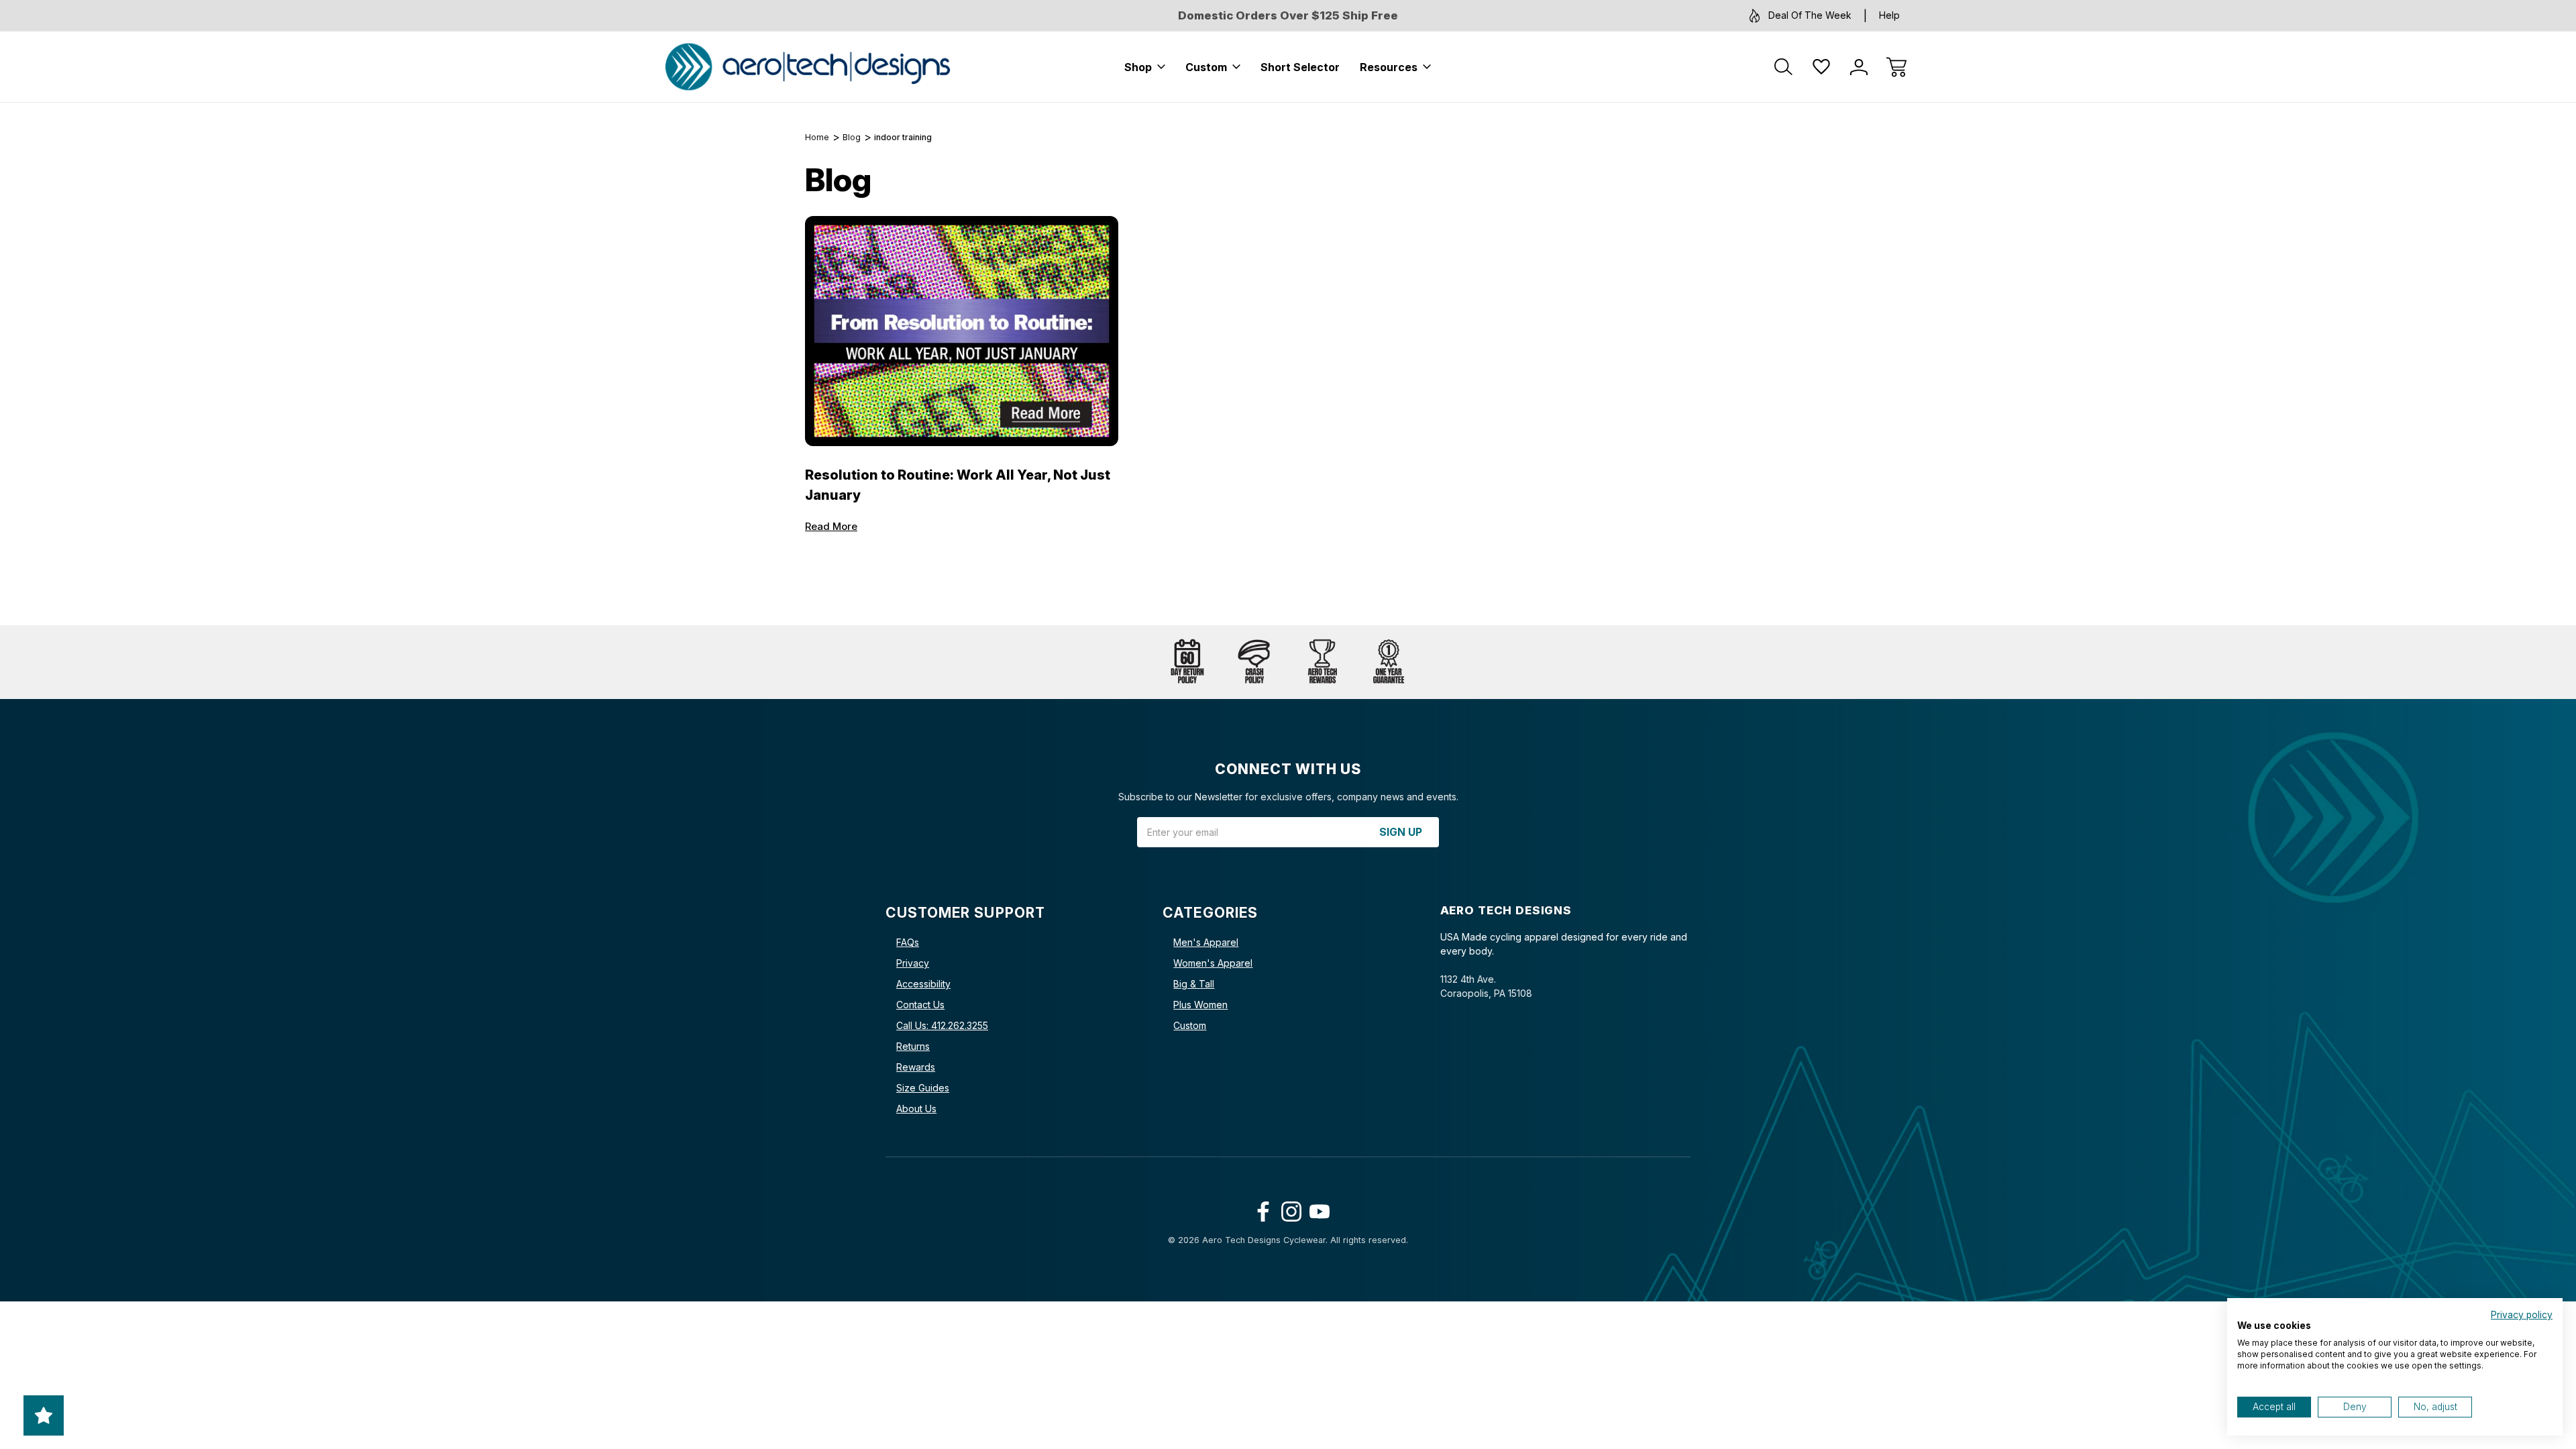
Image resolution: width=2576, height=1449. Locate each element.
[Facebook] (1260, 1209)
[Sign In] (1859, 67)
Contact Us (920, 1005)
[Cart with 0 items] (1896, 67)
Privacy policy (2522, 1315)
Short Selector (1300, 67)
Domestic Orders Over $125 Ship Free (1288, 15)
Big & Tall (1194, 984)
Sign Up (1401, 832)
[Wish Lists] (1821, 67)
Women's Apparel (1213, 963)
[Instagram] (1288, 1209)
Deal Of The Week (1810, 15)
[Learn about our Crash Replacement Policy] (1254, 662)
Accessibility (923, 984)
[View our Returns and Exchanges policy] (1187, 662)
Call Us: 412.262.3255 (942, 1025)
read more (831, 526)
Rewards (916, 1067)
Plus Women (1200, 1005)
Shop (1138, 67)
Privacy (913, 963)
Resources (1389, 67)
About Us (916, 1109)
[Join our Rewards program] (1322, 662)
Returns (913, 1046)
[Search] (1784, 67)
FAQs (908, 942)
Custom (1206, 67)
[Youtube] (1317, 1209)
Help (1889, 15)
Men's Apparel (1206, 942)
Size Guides (923, 1088)
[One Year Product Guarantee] (1389, 662)
